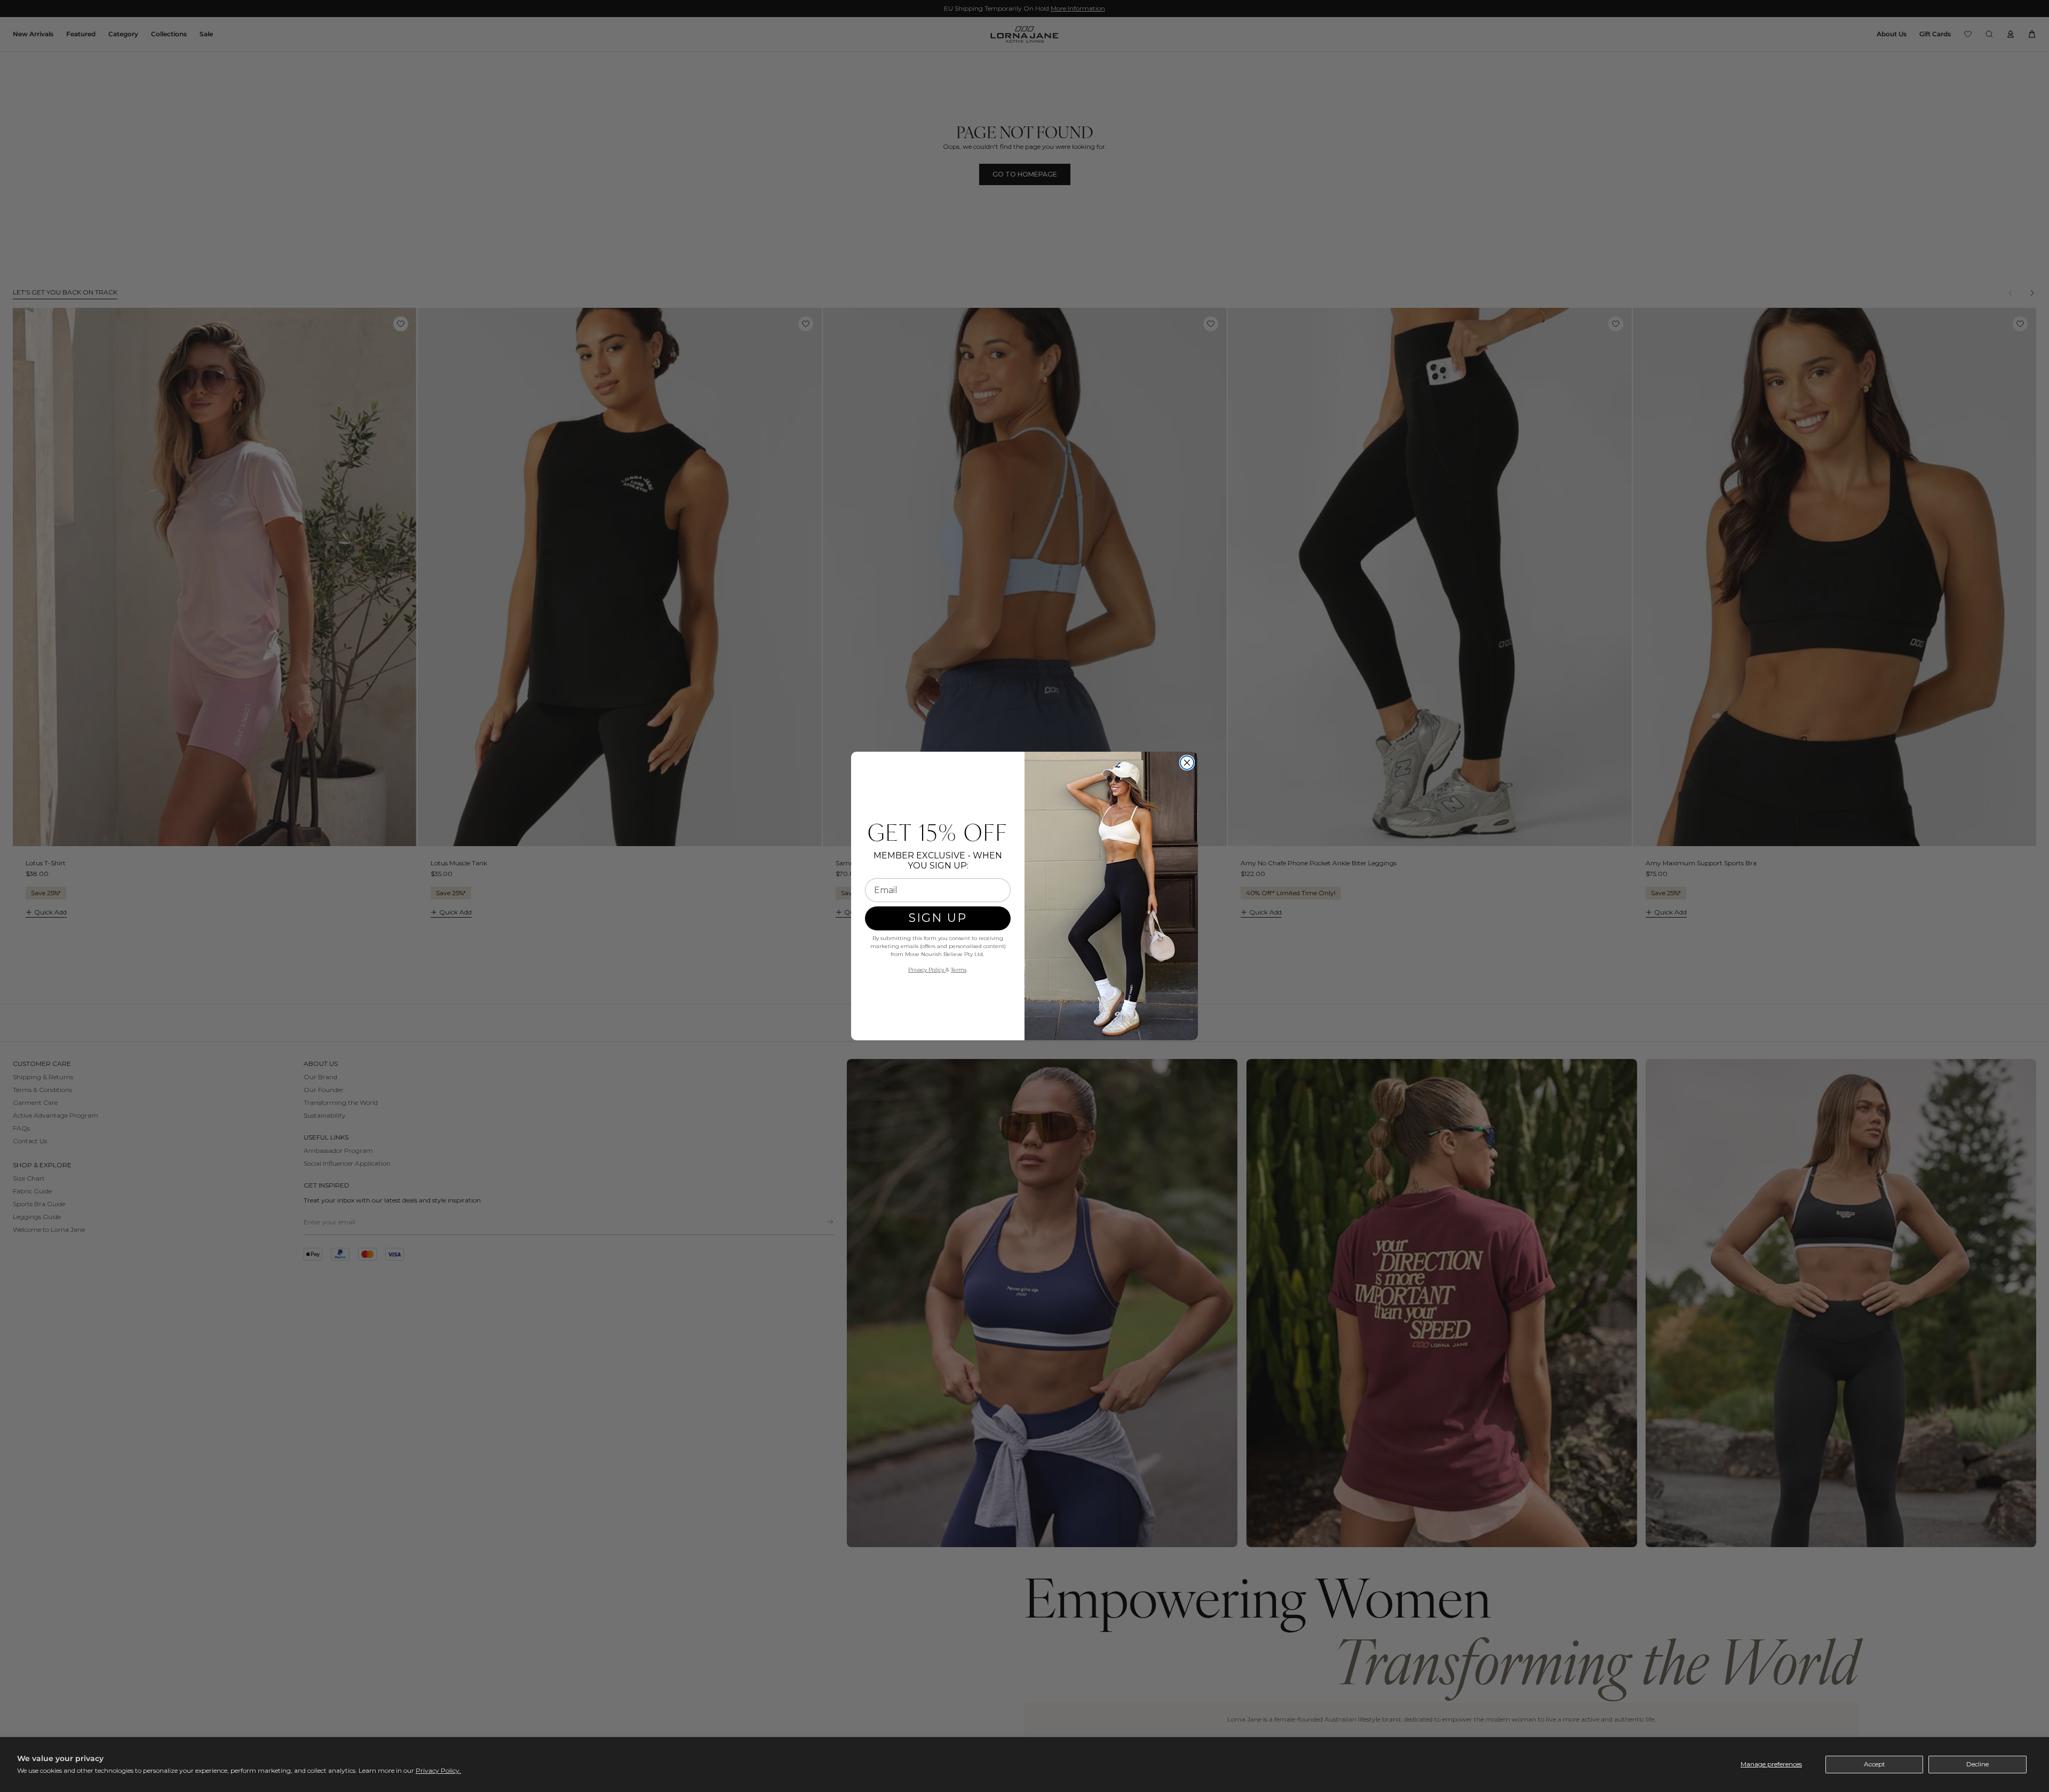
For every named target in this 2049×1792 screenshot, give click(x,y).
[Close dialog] (1187, 763)
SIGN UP (938, 918)
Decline (1977, 1764)
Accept (1875, 1764)
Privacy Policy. (438, 1770)
